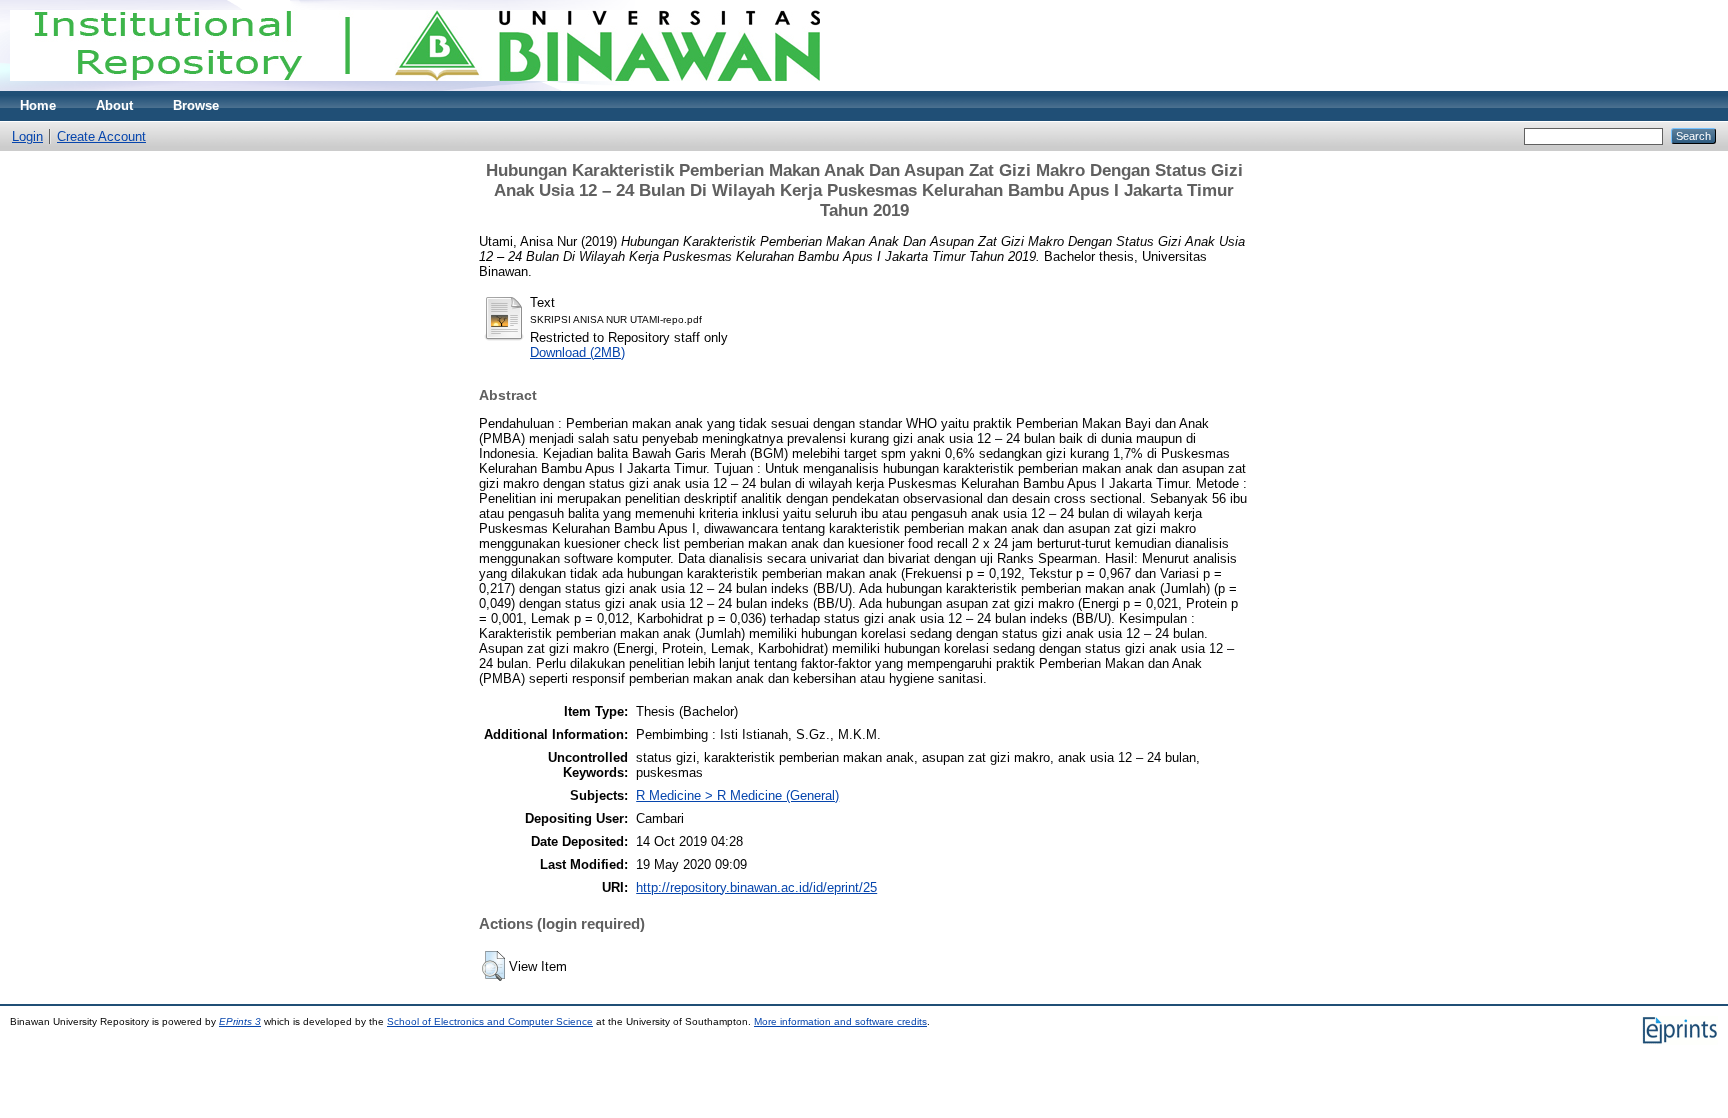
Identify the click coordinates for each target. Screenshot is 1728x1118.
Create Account (101, 136)
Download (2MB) (577, 352)
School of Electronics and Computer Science (490, 1021)
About (114, 105)
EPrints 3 (240, 1021)
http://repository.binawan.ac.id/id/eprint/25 (756, 887)
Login (27, 136)
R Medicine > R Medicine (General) (737, 795)
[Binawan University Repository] (415, 86)
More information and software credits (840, 1021)
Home (38, 105)
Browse (196, 105)
